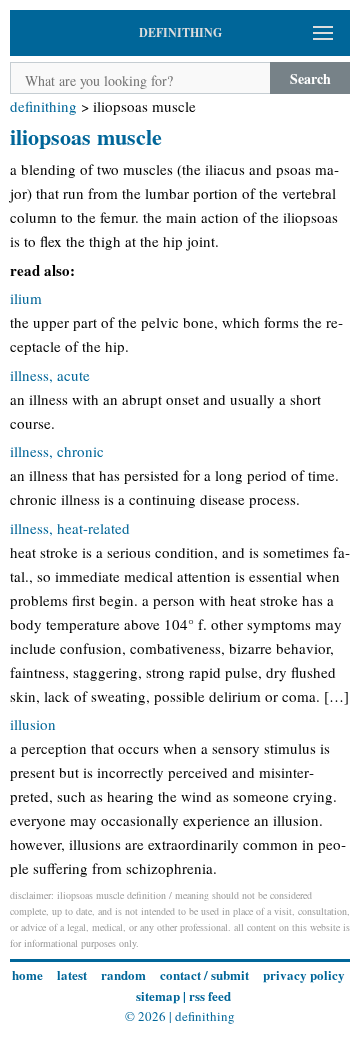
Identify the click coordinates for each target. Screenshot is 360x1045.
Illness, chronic (57, 451)
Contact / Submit (204, 974)
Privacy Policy (304, 974)
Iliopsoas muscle (86, 136)
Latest (72, 974)
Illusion (33, 724)
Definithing (43, 106)
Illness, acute (50, 375)
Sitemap (158, 995)
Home (27, 974)
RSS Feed (210, 995)
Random (123, 974)
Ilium (26, 298)
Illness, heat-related (70, 528)
